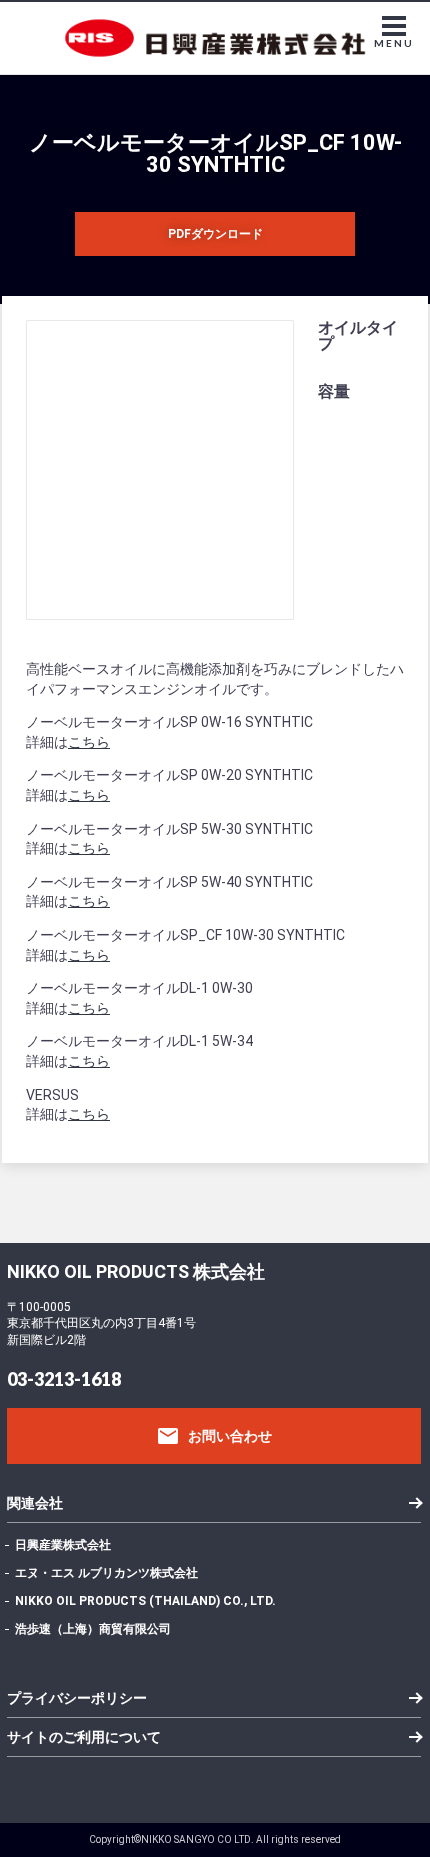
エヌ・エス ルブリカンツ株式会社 (106, 1573)
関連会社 (35, 1503)
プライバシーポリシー (77, 1698)
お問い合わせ (214, 1436)
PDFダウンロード (215, 234)
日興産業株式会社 (63, 1545)
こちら (89, 742)
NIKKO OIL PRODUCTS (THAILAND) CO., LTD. (145, 1601)
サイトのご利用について (84, 1737)
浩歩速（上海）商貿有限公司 (93, 1629)
